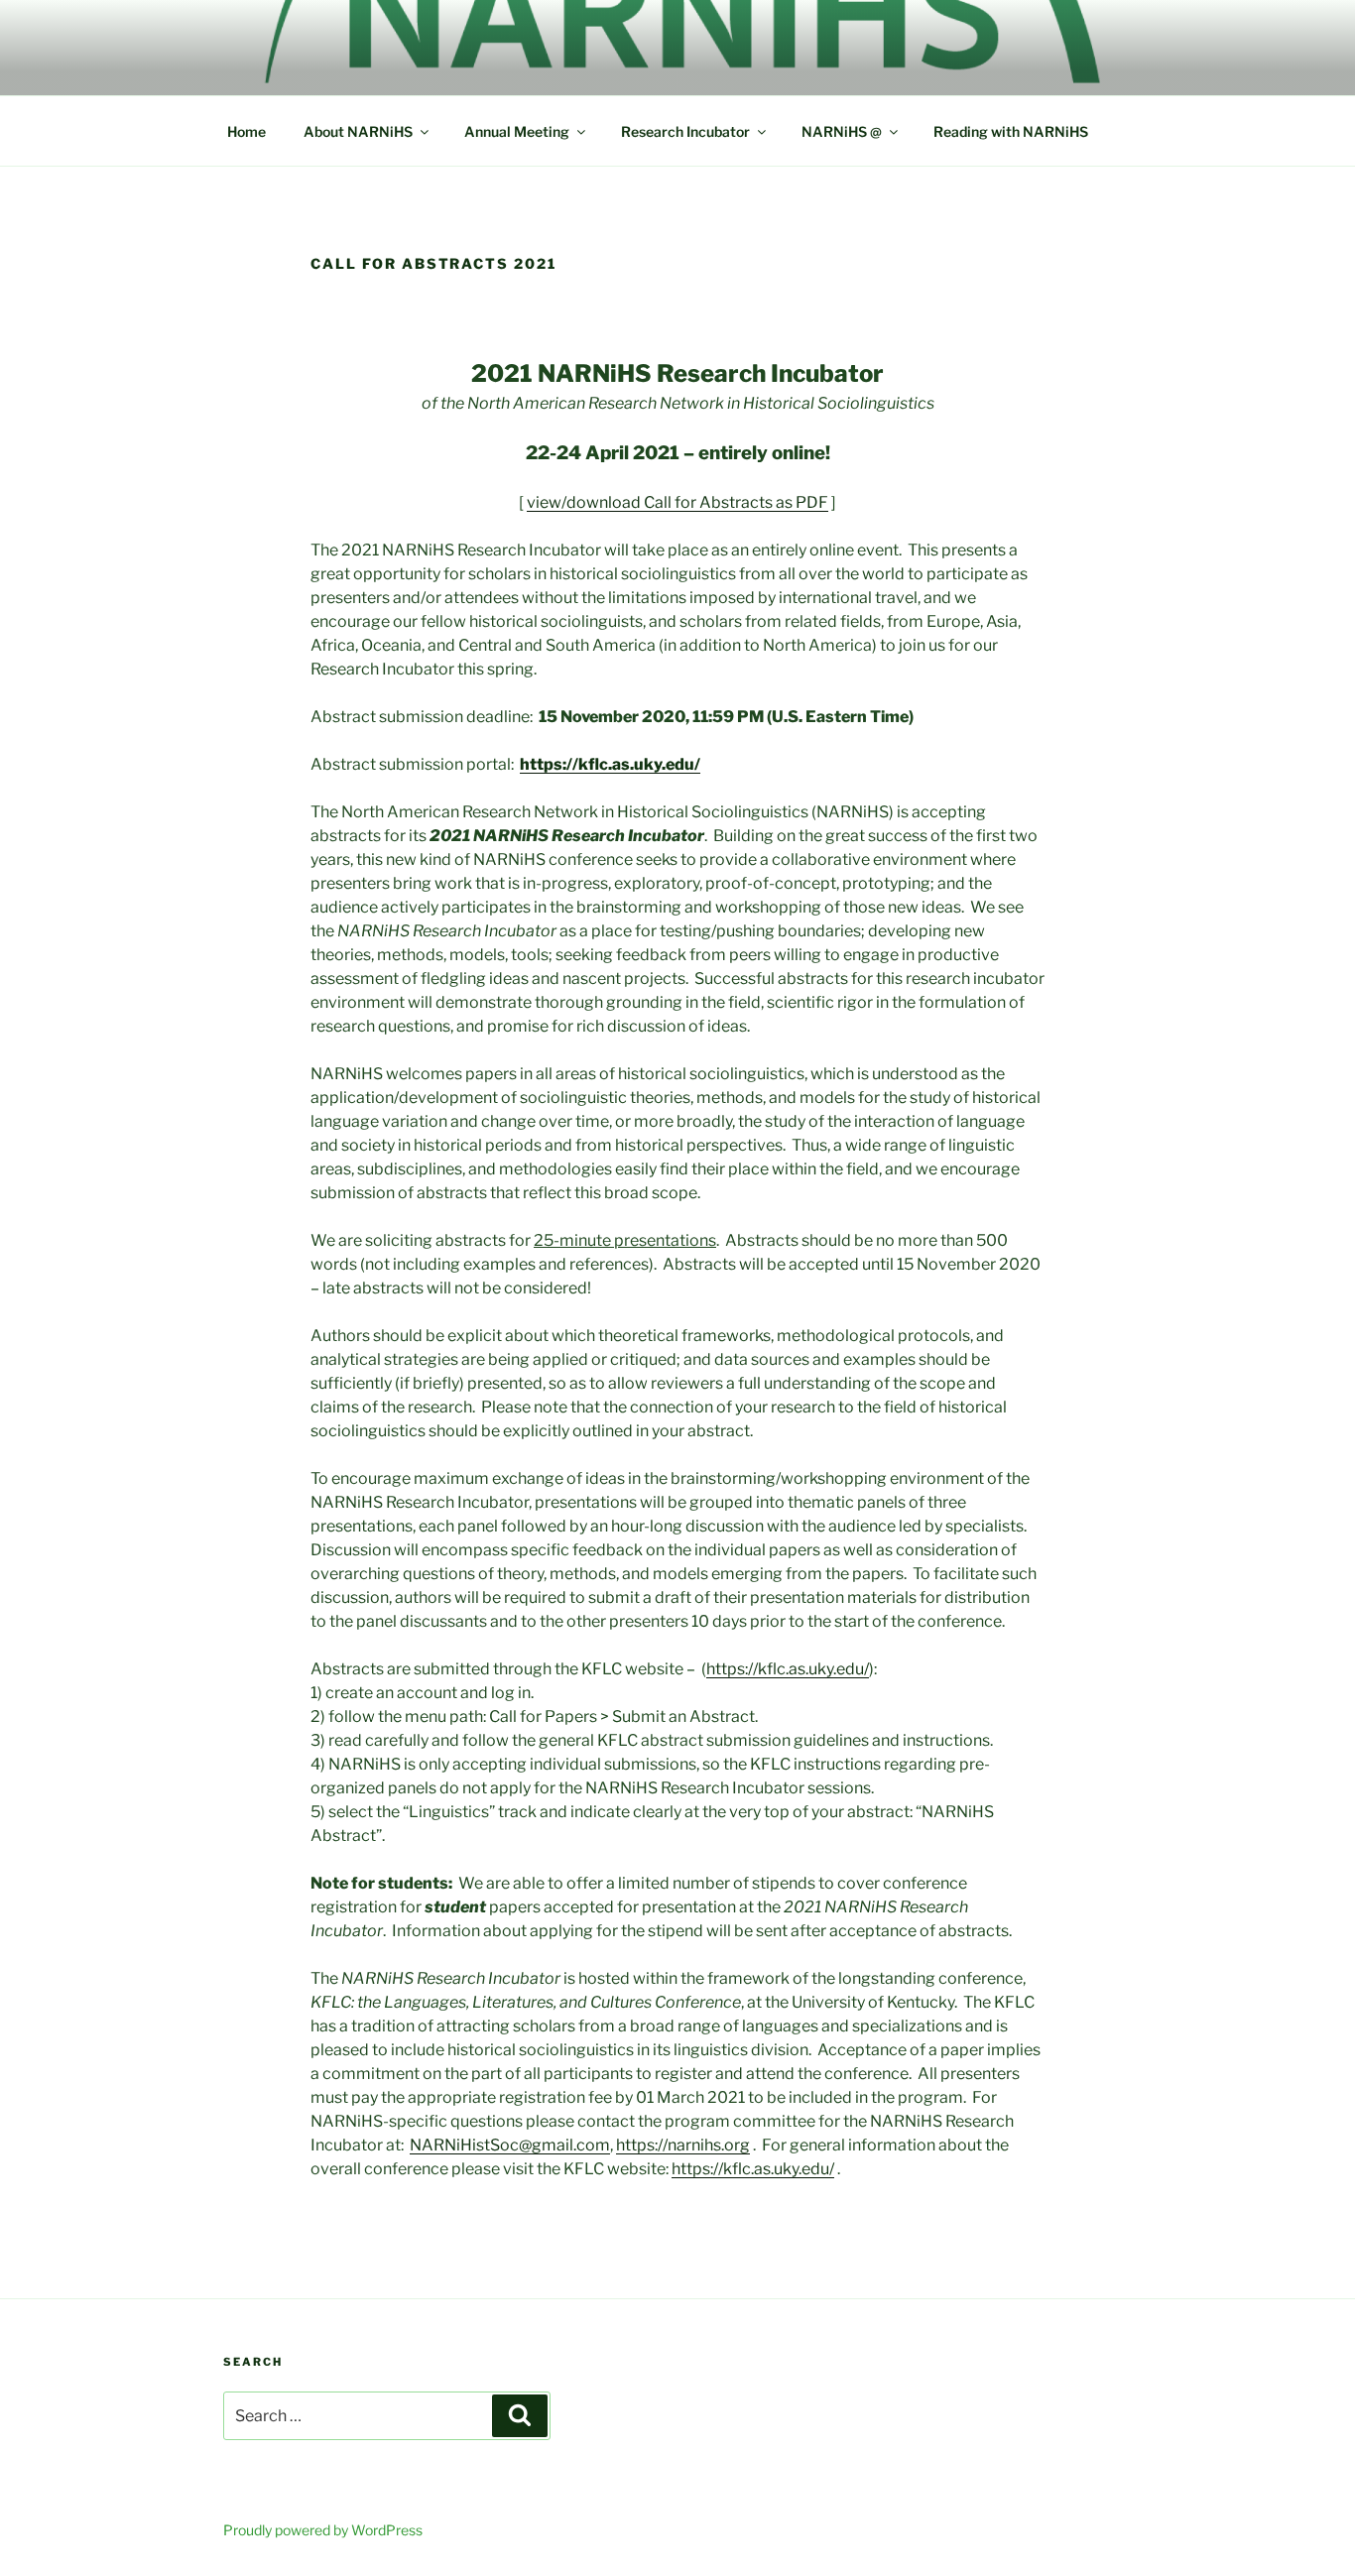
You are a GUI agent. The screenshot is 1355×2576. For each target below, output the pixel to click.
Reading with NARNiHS (1011, 131)
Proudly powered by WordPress (323, 2530)
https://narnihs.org (683, 2145)
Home (246, 131)
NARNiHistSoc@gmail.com (510, 2145)
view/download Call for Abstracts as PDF (677, 502)
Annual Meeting (517, 131)
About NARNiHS (358, 131)
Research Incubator (685, 131)
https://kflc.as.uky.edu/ (788, 1669)
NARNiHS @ (842, 131)
